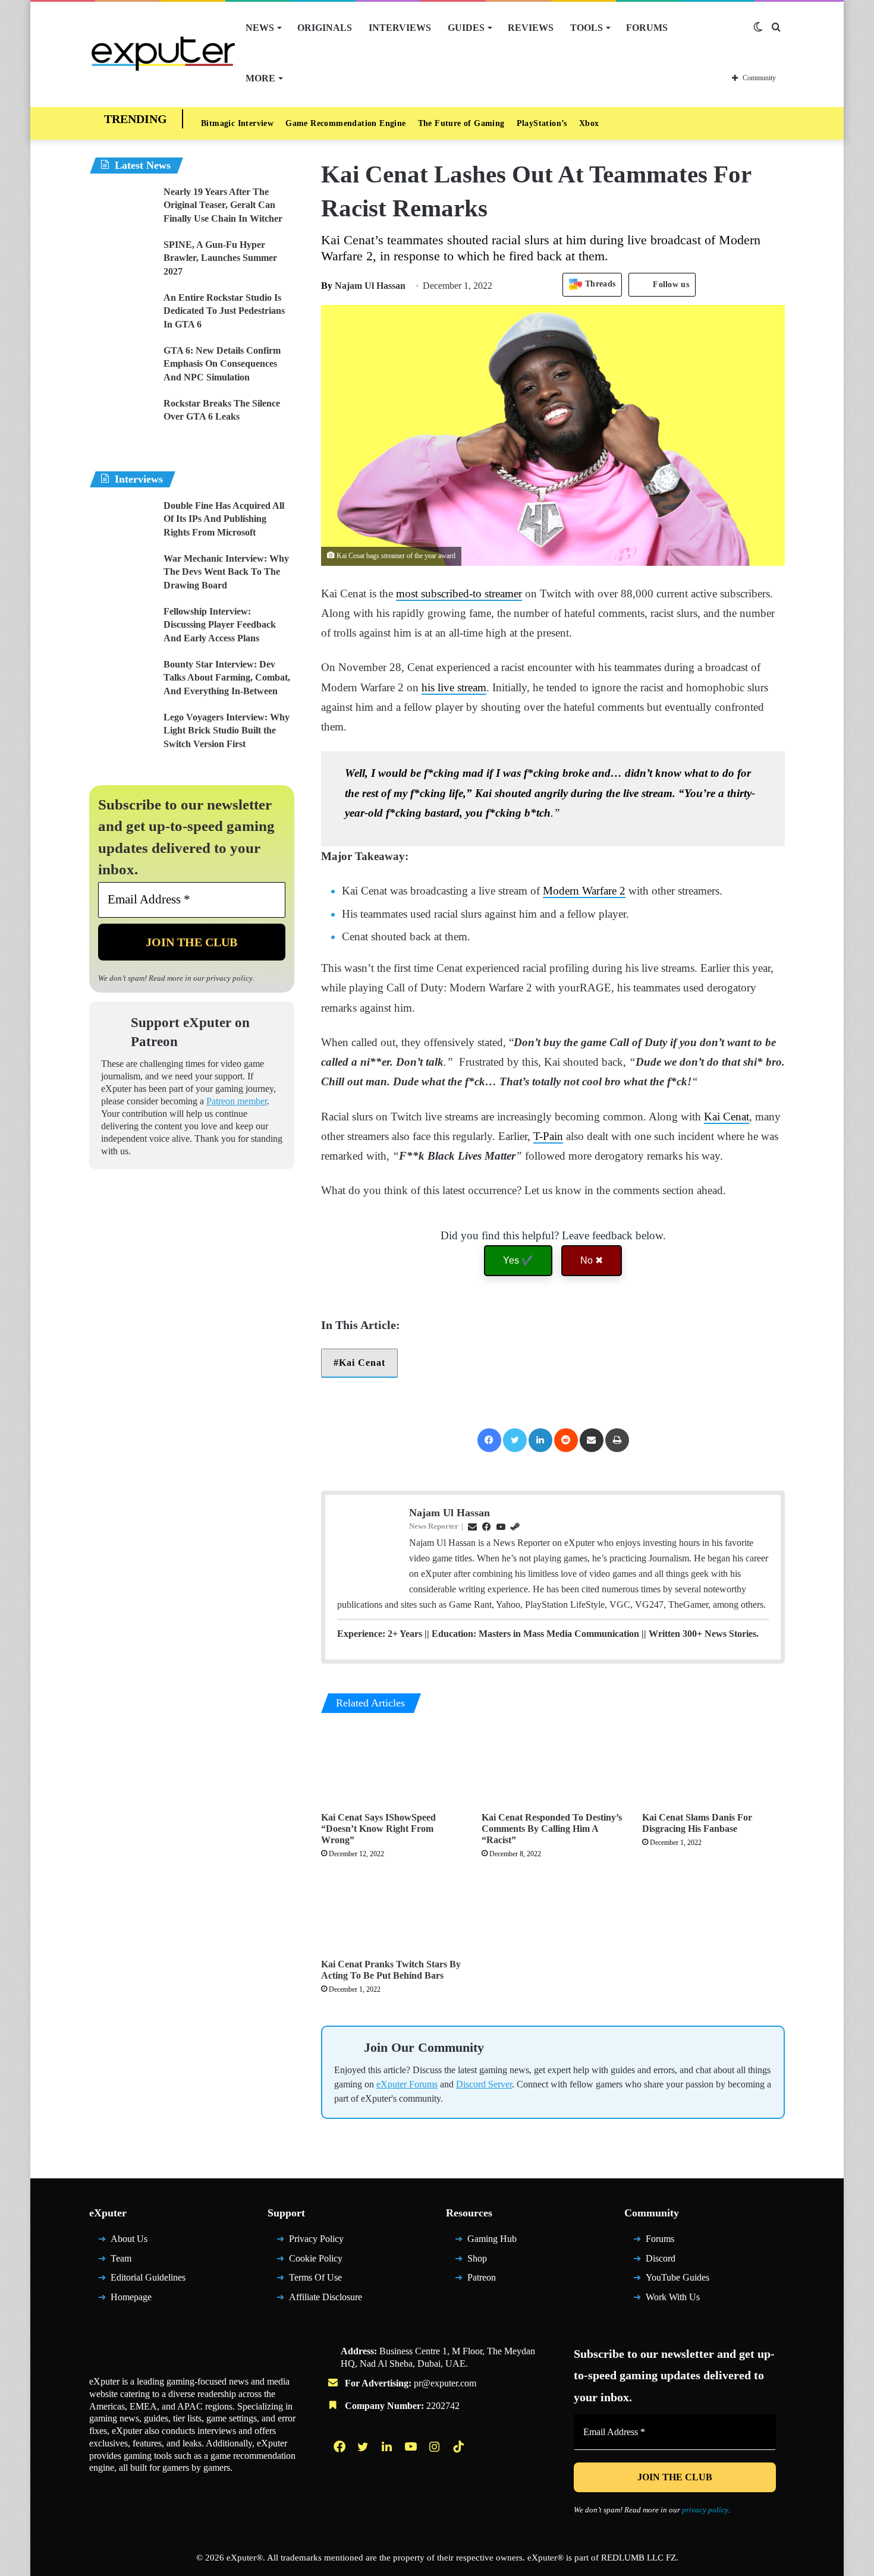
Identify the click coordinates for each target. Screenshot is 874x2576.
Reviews (531, 28)
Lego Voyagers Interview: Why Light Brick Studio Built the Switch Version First (227, 730)
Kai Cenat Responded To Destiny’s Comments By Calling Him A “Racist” (552, 1829)
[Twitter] (515, 1440)
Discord (661, 2258)
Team (121, 2258)
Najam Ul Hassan (363, 286)
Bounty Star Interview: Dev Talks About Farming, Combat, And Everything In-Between (227, 678)
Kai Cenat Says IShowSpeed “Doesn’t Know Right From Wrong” (378, 1829)
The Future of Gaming (461, 123)
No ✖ (592, 1260)
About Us (129, 2239)
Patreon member (237, 1101)
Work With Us (673, 2297)
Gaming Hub (492, 2239)
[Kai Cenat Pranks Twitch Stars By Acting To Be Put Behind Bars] (392, 1912)
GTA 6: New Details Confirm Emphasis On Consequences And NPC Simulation (222, 364)
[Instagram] (436, 2446)
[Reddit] (566, 1440)
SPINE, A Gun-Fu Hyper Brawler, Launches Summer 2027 (220, 258)
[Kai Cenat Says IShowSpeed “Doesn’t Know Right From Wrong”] (392, 1765)
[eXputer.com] (163, 53)
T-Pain (548, 1136)
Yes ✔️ (518, 1260)
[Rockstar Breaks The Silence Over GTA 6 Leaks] (122, 419)
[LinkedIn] (540, 1440)
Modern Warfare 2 (584, 891)
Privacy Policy (316, 2239)
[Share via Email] (592, 1440)
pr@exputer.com (445, 2383)
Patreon (482, 2277)
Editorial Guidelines (148, 2277)
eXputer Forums (407, 2084)
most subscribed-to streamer (459, 593)
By (328, 286)
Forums (647, 28)
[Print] (617, 1440)
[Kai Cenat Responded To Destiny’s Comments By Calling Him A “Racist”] (553, 1765)
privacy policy (229, 978)
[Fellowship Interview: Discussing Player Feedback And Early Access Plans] (122, 627)
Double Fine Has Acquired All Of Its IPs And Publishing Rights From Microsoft (224, 519)
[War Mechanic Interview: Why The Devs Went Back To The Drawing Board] (122, 574)
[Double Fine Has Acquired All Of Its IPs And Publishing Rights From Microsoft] (122, 522)
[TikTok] (460, 2446)
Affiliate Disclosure (326, 2297)
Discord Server (484, 2084)
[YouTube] (412, 2446)
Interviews (400, 28)
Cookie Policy (316, 2258)
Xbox (589, 123)
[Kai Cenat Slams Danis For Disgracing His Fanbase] (713, 1765)
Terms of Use (315, 2277)
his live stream (454, 687)
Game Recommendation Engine (345, 123)
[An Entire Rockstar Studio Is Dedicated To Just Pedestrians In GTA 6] (122, 314)
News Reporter (434, 1526)
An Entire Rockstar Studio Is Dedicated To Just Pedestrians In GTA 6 (224, 311)
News (260, 28)
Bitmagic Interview (237, 123)
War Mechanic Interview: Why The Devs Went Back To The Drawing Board (226, 572)
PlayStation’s (542, 123)
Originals (325, 28)
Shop (477, 2258)
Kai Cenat (727, 1117)
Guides (466, 28)
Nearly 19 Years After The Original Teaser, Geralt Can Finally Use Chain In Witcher (223, 205)
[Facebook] (489, 1440)
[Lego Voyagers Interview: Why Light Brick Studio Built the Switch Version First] (122, 733)
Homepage (131, 2297)
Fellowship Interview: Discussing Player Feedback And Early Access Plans (220, 625)
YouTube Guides (677, 2277)
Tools (587, 28)
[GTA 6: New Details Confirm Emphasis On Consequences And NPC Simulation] (122, 366)
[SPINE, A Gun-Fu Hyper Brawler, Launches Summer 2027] (122, 261)
